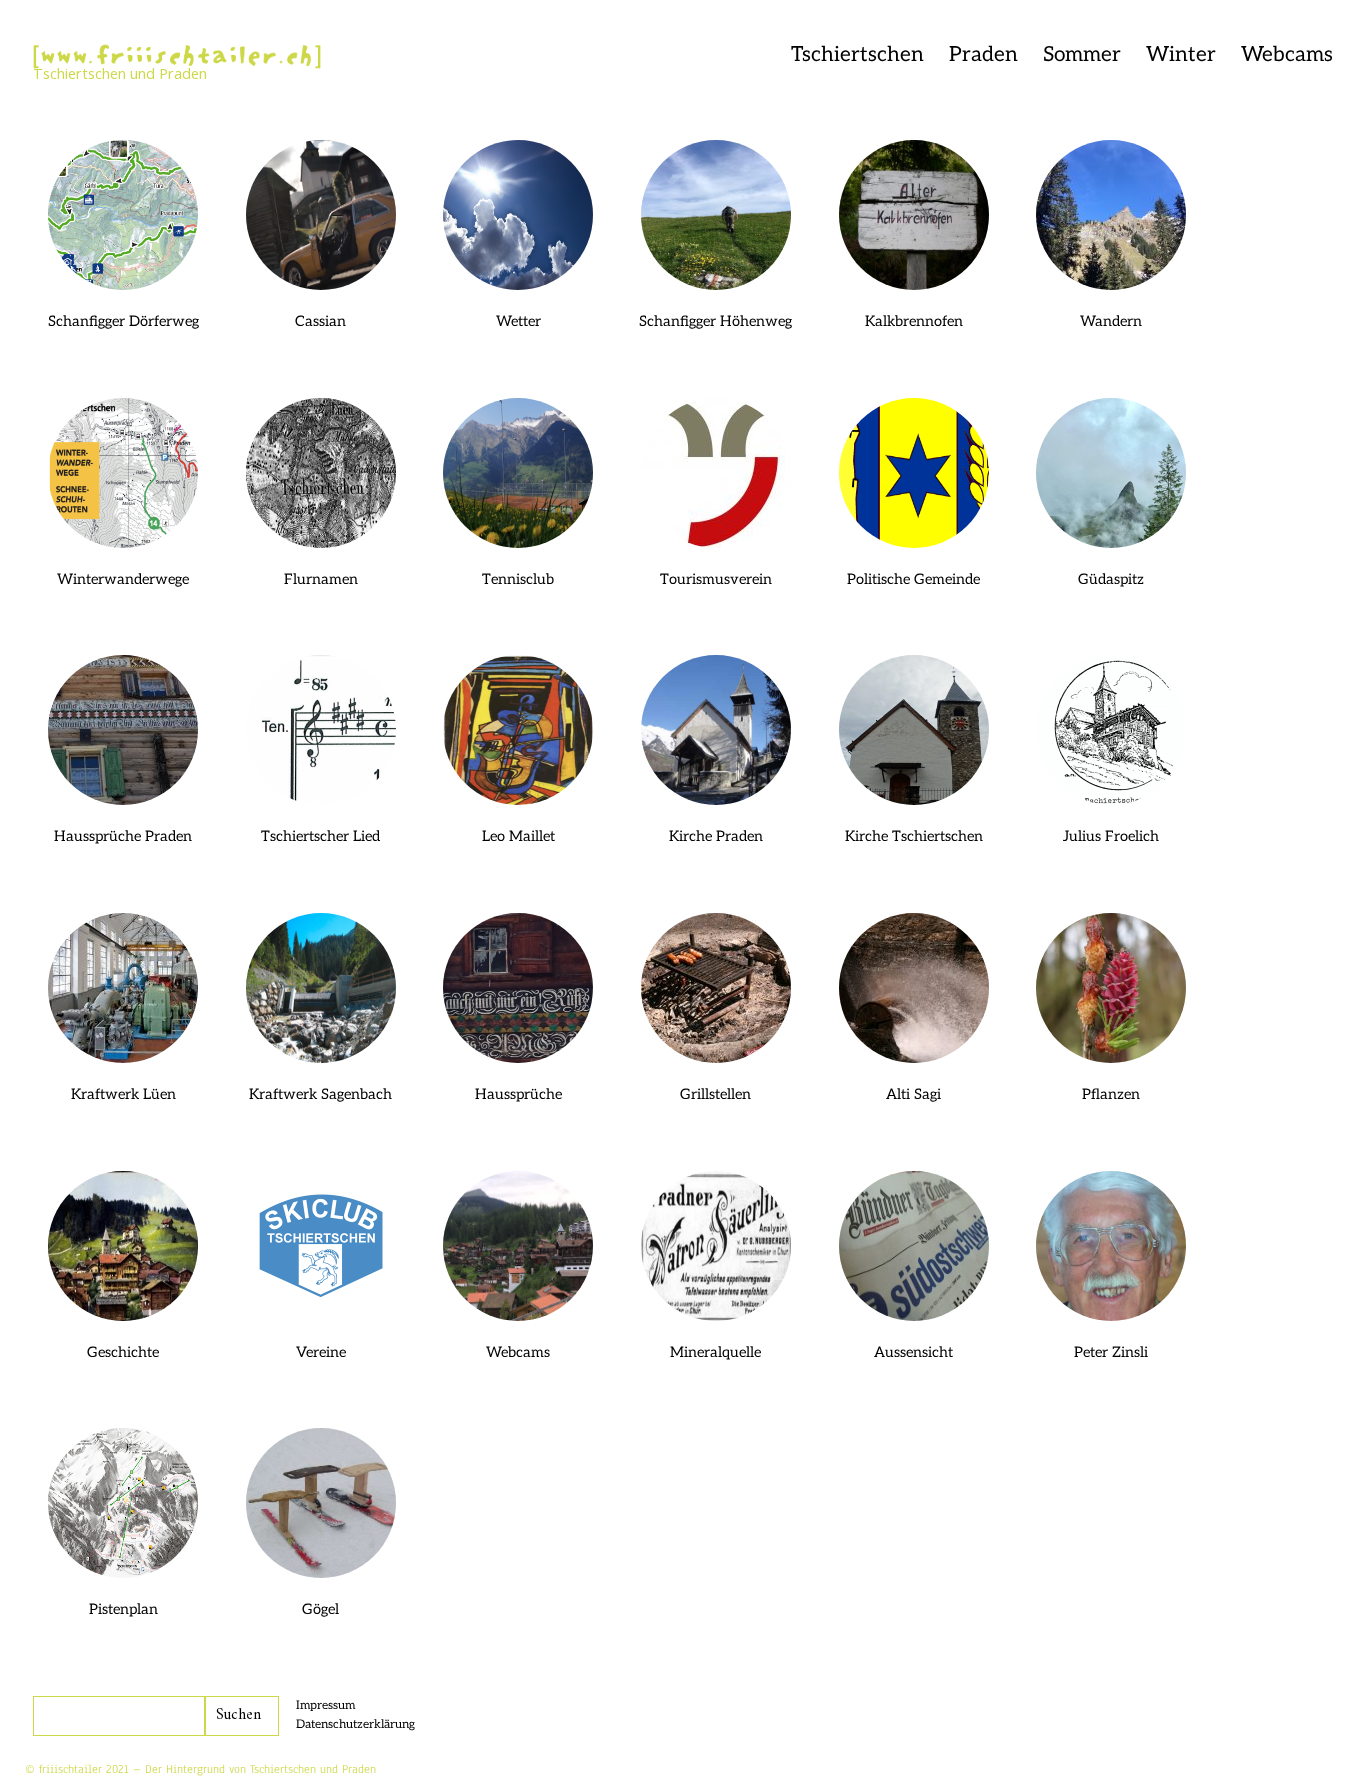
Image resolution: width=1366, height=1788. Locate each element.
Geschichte (123, 1352)
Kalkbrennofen (914, 321)
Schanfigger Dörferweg (123, 321)
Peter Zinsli (1111, 1352)
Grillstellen (715, 1094)
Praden (983, 54)
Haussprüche (518, 1094)
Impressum (325, 1705)
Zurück (274, 80)
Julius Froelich (1111, 836)
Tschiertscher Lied (320, 836)
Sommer (1082, 54)
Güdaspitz (1111, 579)
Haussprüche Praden (123, 836)
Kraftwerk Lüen (123, 1094)
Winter (1181, 54)
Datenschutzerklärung (355, 1724)
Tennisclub (518, 579)
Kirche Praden (716, 836)
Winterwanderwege (123, 579)
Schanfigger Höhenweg (715, 321)
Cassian (320, 321)
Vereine (321, 1352)
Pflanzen (1111, 1094)
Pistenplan (123, 1609)
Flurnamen (321, 579)
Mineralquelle (715, 1352)
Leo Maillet (518, 836)
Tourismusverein (716, 579)
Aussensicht (913, 1352)
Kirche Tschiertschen (914, 836)
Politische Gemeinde (913, 579)
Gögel (320, 1609)
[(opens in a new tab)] (518, 473)
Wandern (1111, 321)
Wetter (518, 321)
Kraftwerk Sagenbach (320, 1094)
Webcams (1287, 54)
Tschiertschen (857, 54)
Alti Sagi (913, 1094)
